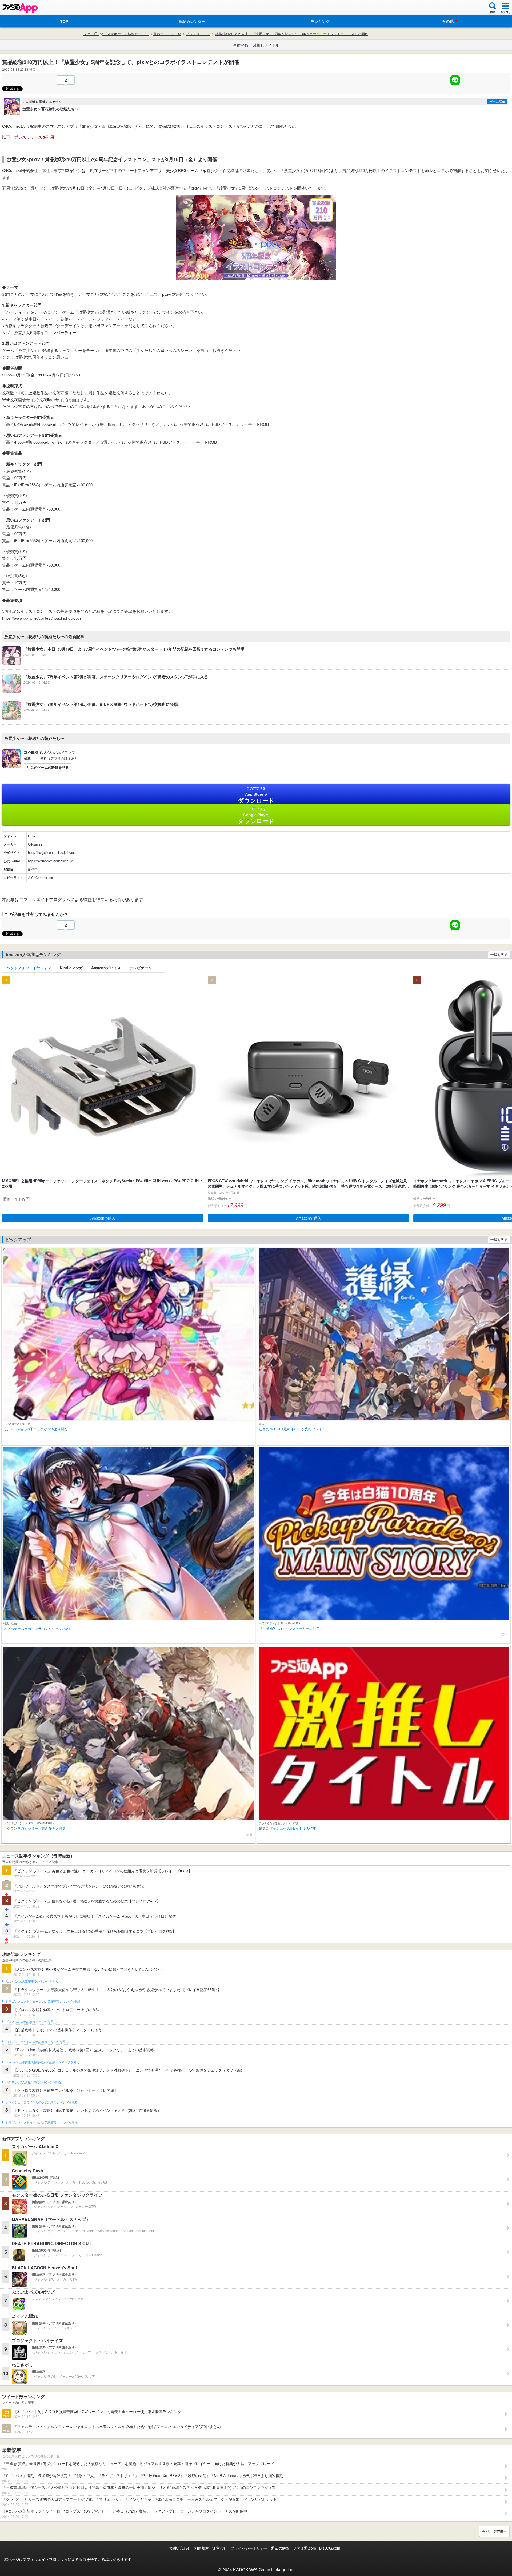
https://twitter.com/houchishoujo (51, 861)
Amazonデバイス (106, 968)
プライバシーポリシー (249, 2548)
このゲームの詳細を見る (50, 767)
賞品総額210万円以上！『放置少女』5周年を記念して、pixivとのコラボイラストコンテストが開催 (292, 34)
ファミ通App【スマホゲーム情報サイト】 (116, 34)
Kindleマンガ (71, 968)
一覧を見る (499, 954)
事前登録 (241, 45)
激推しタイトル (266, 45)
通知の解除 (280, 2548)
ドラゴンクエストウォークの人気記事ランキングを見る (43, 2002)
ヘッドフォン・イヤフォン (29, 968)
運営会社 (220, 2548)
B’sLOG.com (330, 2548)
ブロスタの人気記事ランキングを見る (31, 2022)
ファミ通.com (304, 2548)
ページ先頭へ (497, 2531)
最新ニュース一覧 (167, 34)
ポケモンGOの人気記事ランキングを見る (33, 2082)
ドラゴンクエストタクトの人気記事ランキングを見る (41, 2123)
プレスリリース (198, 34)
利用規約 (202, 2548)
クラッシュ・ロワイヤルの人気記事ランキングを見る (41, 2102)
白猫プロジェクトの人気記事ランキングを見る (37, 2042)
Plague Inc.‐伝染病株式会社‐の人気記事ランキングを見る (42, 2062)
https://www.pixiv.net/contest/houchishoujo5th (41, 618)
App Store (256, 795)
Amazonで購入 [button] (103, 1218)
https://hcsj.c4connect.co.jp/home (52, 852)
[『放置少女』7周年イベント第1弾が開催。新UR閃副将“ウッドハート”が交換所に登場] (90, 719)
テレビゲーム (141, 968)
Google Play (256, 816)
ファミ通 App (20, 8)
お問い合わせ (180, 2548)
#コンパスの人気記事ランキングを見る (32, 1982)
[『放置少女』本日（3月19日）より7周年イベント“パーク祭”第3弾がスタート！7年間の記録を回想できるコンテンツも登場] (123, 664)
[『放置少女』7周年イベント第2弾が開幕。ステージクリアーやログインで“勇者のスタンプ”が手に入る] (105, 691)
